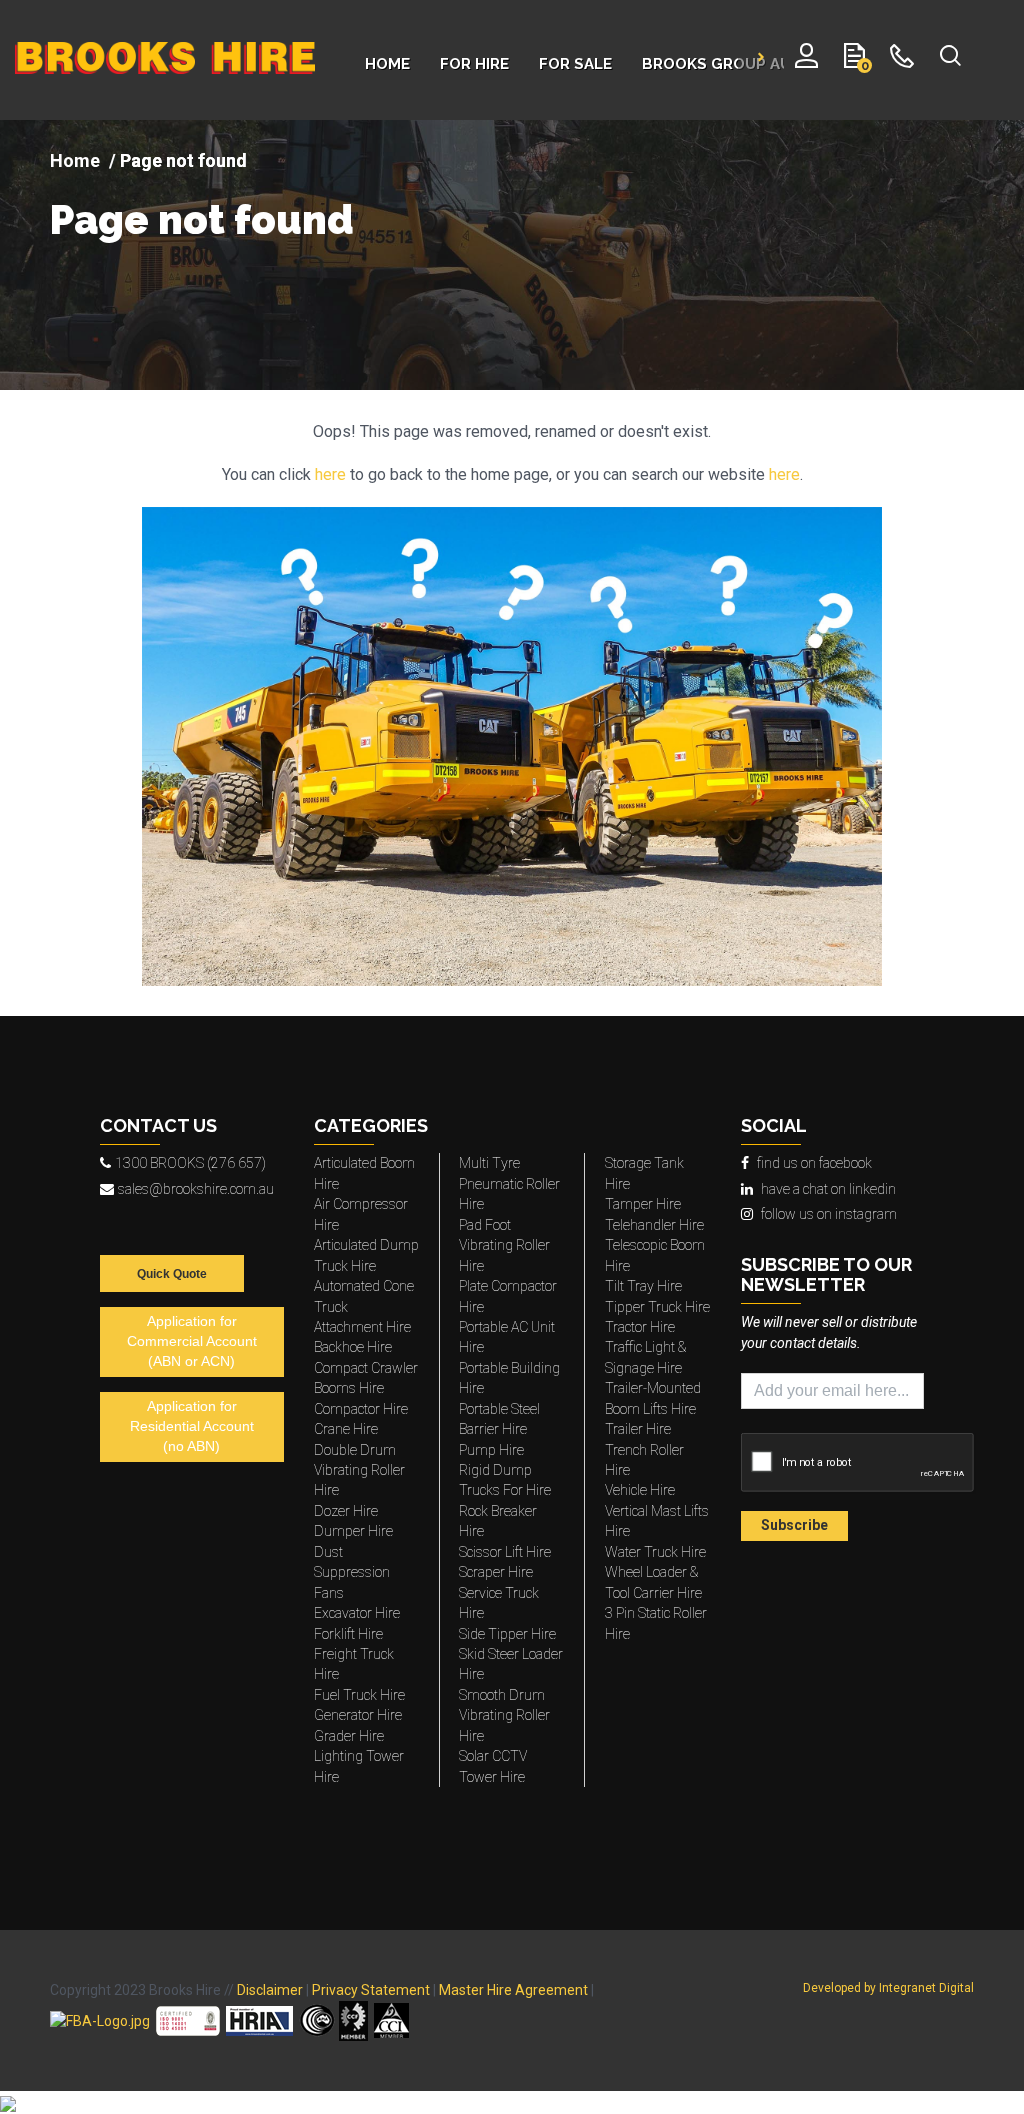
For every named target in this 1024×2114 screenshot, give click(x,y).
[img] (512, 255)
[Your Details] (806, 60)
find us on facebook (814, 1163)
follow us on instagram (829, 1214)
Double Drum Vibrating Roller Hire (359, 1470)
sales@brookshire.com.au (196, 1189)
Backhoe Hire (353, 1347)
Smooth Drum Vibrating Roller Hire (504, 1715)
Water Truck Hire (655, 1552)
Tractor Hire (640, 1327)
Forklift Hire (348, 1634)
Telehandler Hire (654, 1225)
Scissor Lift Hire (505, 1552)
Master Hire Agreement (513, 1990)
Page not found (202, 220)
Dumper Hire (353, 1531)
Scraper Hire (496, 1572)
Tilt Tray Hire (643, 1286)
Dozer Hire (346, 1511)
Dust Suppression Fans (352, 1572)
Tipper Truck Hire (657, 1307)
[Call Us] (902, 60)
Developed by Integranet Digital (888, 1988)
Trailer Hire (638, 1429)
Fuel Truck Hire (359, 1695)
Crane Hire (346, 1429)
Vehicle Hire (640, 1490)
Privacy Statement (371, 1990)
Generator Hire (358, 1715)
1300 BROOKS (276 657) (190, 1163)
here (330, 474)
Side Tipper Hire (507, 1634)
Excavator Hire (357, 1613)
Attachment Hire (362, 1327)
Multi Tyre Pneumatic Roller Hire (509, 1183)
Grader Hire (349, 1736)
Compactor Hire (361, 1409)
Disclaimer (270, 1990)
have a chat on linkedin (828, 1189)
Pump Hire (491, 1450)
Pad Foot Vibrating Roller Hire (504, 1245)
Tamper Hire (643, 1204)
